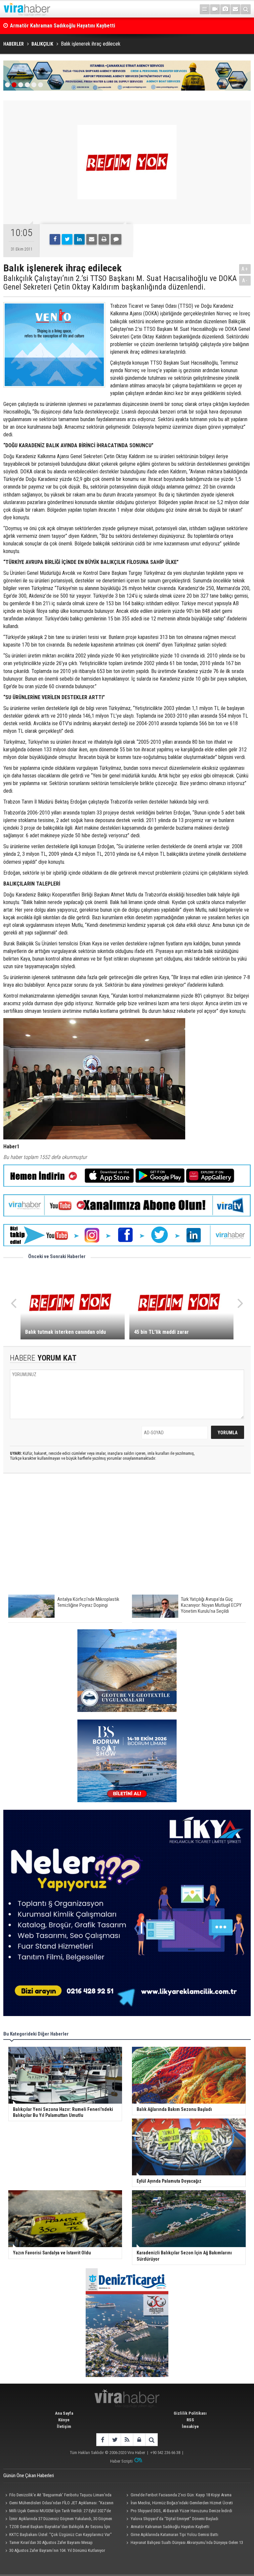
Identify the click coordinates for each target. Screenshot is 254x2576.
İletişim (64, 2426)
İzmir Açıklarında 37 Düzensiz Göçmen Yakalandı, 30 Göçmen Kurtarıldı (89, 26)
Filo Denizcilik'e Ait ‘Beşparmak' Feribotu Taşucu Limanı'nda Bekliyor (57, 2496)
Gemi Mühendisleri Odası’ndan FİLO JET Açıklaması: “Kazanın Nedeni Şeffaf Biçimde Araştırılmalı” (58, 2504)
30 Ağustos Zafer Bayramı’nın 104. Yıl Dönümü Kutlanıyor (57, 2550)
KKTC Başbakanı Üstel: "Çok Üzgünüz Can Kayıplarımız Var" (61, 2535)
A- (245, 280)
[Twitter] (67, 239)
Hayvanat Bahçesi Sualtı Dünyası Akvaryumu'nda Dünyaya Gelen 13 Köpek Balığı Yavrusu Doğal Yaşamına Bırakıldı (184, 2543)
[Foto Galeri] (225, 9)
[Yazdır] (104, 239)
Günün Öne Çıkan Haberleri (29, 2476)
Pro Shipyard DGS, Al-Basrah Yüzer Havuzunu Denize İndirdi (181, 2511)
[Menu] (205, 9)
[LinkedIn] (79, 239)
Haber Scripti (121, 2461)
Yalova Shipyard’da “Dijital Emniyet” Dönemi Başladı (174, 2519)
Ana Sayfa (64, 2413)
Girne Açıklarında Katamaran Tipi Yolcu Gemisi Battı (174, 2535)
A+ (245, 269)
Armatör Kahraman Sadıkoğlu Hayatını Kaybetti (170, 2527)
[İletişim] (235, 9)
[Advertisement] (127, 1537)
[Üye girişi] (139, 2440)
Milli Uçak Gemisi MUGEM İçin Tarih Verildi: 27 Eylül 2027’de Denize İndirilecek (57, 2512)
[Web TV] (215, 9)
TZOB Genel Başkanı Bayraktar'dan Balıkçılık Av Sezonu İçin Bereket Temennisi (57, 2527)
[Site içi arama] (246, 9)
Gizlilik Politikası (190, 2413)
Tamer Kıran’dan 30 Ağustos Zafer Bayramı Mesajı (51, 2542)
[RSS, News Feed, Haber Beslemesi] (127, 2440)
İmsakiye (190, 2426)
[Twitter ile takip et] (115, 2440)
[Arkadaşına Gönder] (92, 239)
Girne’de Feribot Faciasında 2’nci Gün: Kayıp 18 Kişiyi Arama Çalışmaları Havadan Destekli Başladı (178, 2496)
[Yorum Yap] (116, 239)
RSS (190, 2420)
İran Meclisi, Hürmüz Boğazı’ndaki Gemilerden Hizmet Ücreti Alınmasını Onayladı (179, 2504)
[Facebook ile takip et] (102, 2440)
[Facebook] (55, 239)
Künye (64, 2420)
